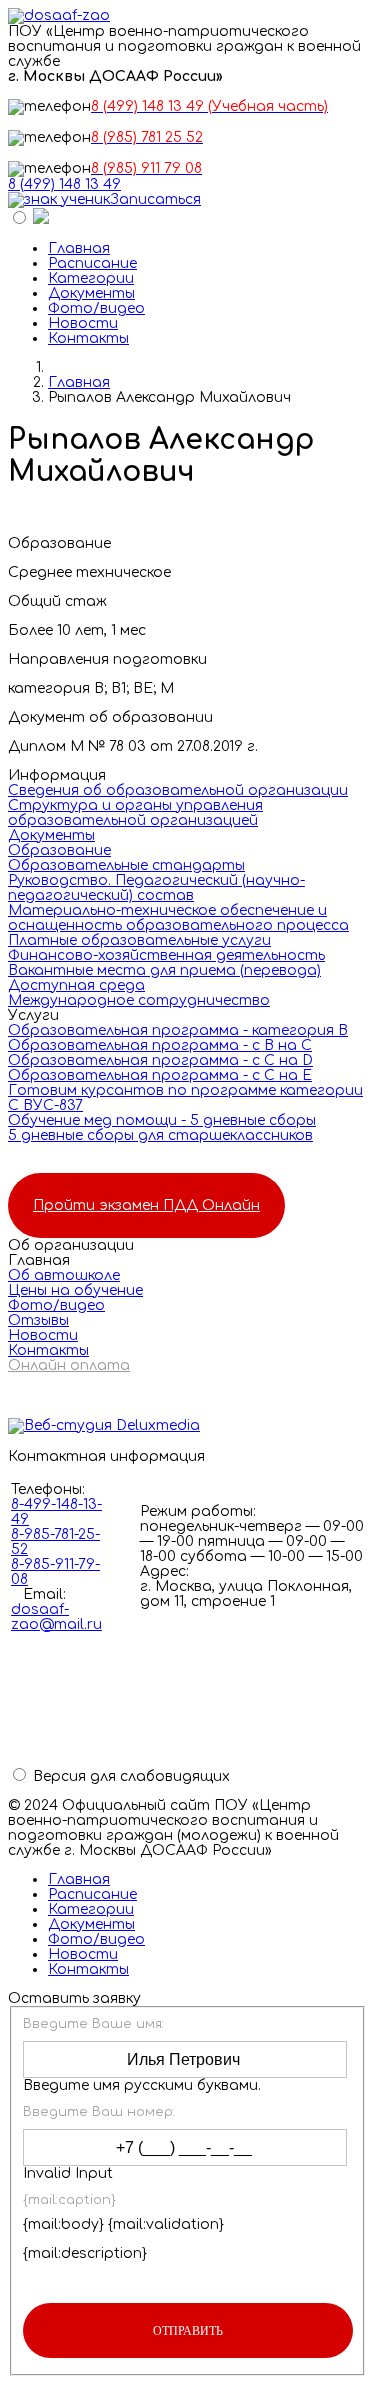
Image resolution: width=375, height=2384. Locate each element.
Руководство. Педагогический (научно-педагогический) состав (156, 888)
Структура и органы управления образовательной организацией (135, 813)
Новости (83, 323)
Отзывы (38, 1320)
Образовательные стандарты (126, 865)
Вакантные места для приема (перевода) (164, 970)
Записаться (155, 199)
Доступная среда (76, 985)
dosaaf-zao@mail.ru (56, 1617)
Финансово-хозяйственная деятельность (166, 955)
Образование (59, 850)
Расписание (92, 263)
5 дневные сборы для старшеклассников (160, 1135)
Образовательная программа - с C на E (160, 1075)
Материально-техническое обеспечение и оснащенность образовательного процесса (178, 918)
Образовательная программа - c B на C (160, 1045)
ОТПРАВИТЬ (188, 2331)
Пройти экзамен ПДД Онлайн (146, 1205)
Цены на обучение (75, 1290)
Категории (91, 278)
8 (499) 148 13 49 (64, 184)
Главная (79, 248)
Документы (91, 293)
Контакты (88, 338)
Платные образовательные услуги (139, 940)
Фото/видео (96, 308)
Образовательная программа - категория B (178, 1030)
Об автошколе (64, 1275)
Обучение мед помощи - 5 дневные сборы (162, 1120)
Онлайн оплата (69, 1365)
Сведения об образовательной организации (178, 790)
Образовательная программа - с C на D (160, 1060)
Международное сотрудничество (139, 1000)
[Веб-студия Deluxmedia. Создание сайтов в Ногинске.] (187, 1426)
